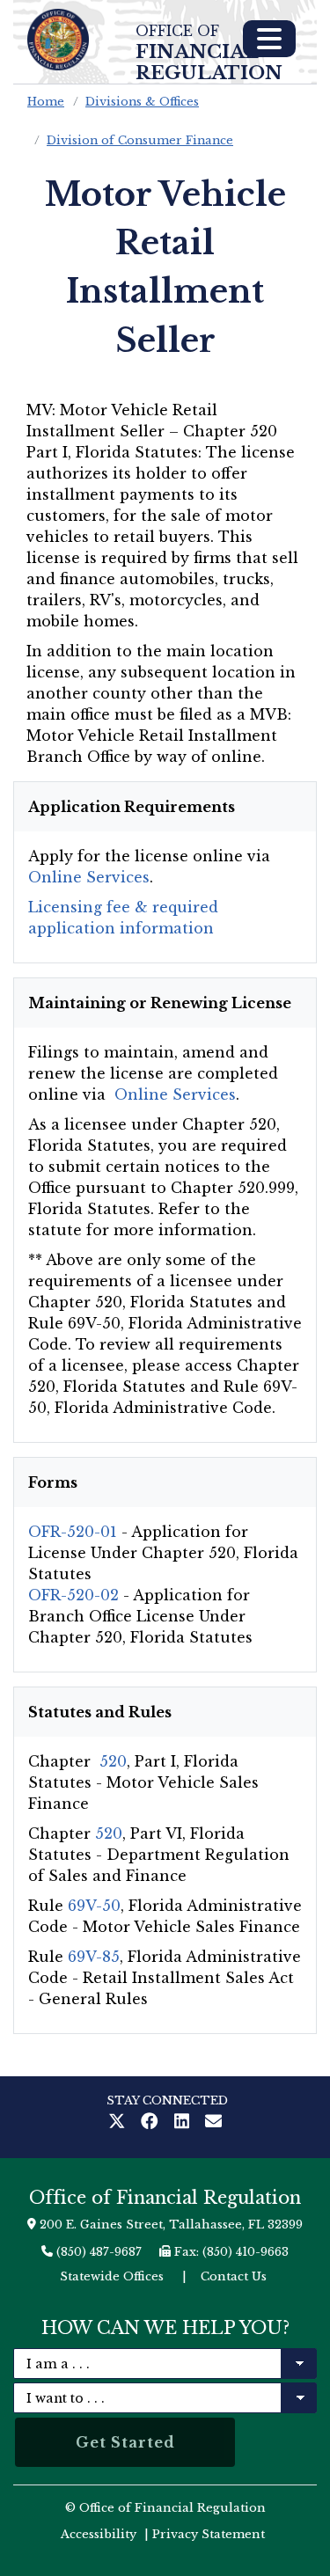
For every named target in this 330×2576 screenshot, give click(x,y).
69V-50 (94, 1906)
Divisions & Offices (142, 102)
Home (46, 102)
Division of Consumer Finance (140, 140)
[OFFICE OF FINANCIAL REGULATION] (58, 40)
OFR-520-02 (73, 1595)
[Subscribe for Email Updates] (214, 2123)
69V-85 (94, 1957)
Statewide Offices (112, 2276)
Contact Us (234, 2276)
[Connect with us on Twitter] (121, 2123)
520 (113, 1761)
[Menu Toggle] (269, 38)
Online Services (89, 877)
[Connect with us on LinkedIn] (185, 2123)
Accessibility (99, 2534)
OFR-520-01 (73, 1532)
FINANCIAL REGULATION (209, 53)
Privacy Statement (209, 2534)
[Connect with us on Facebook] (153, 2123)
